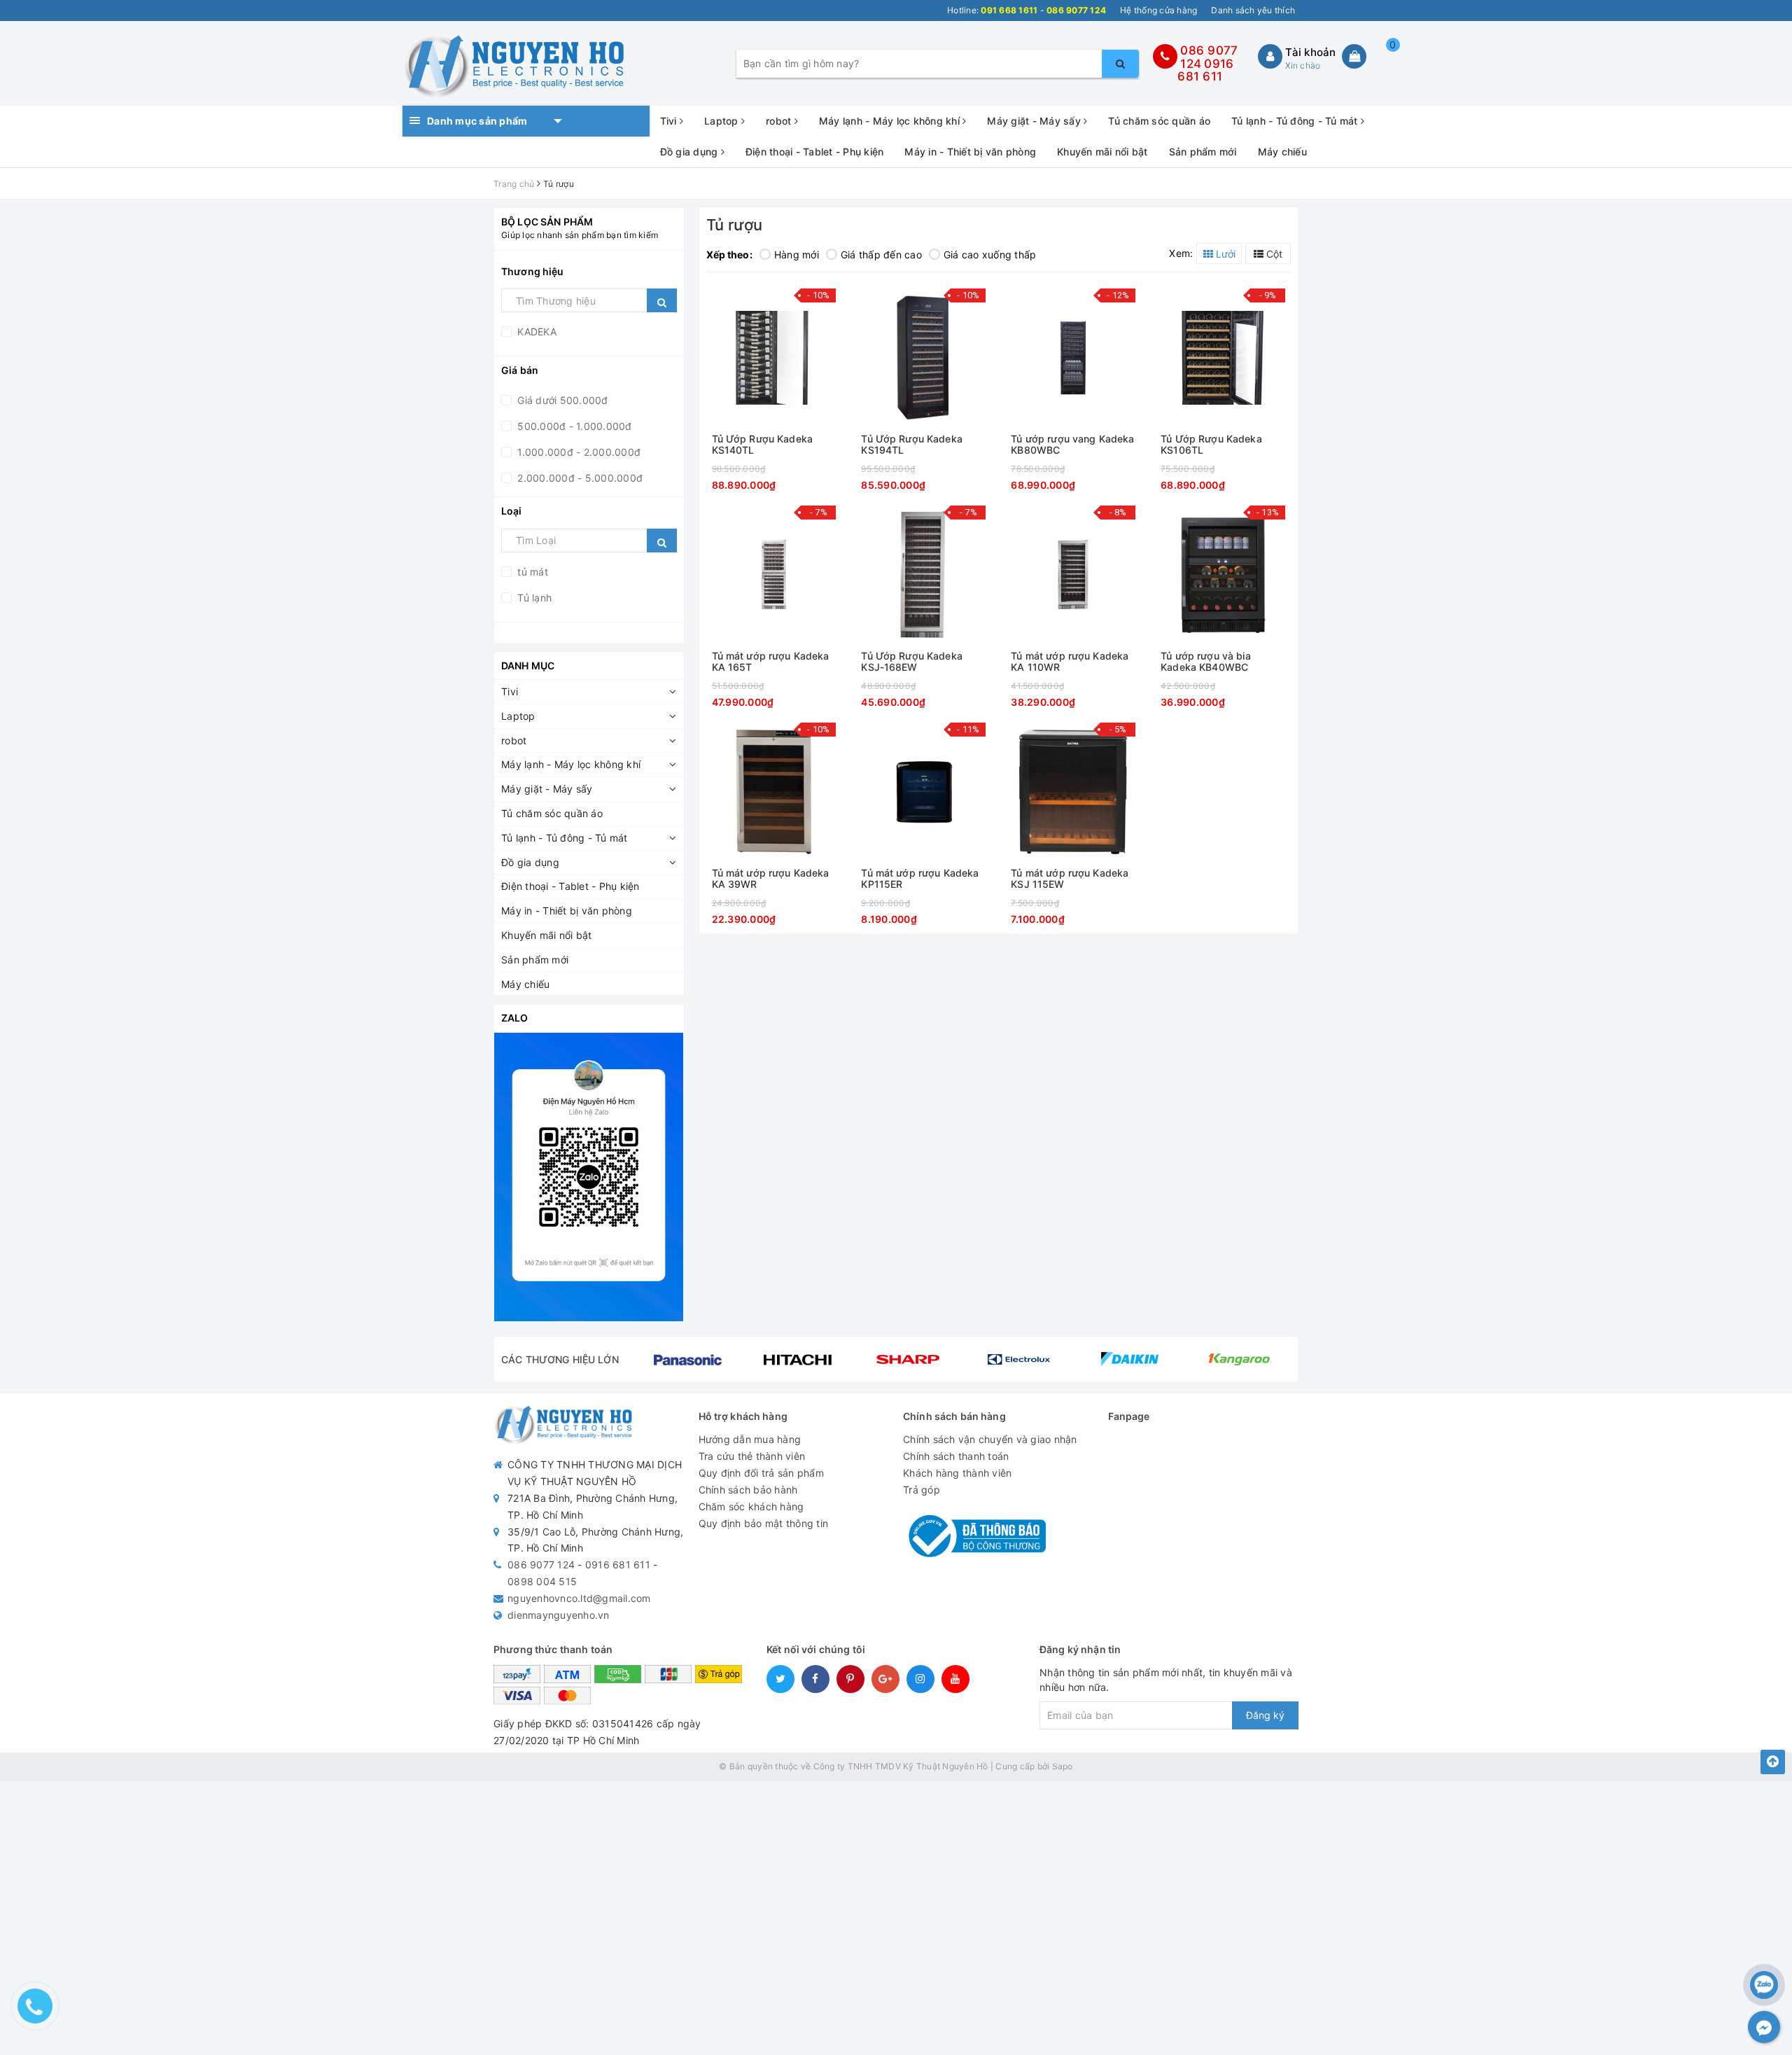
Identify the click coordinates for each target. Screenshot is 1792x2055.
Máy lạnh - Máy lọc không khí (891, 121)
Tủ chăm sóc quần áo (1159, 121)
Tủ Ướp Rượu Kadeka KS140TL (763, 444)
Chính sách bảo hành (748, 1490)
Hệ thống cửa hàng (1158, 10)
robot (780, 121)
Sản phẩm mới (1203, 152)
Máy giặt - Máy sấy (1035, 121)
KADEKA (535, 332)
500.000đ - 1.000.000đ (573, 426)
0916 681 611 (1205, 70)
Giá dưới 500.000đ (561, 400)
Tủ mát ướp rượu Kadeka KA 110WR (1070, 661)
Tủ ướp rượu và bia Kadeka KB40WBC (1206, 661)
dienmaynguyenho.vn (559, 1615)
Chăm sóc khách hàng (751, 1506)
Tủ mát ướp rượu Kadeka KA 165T (771, 661)
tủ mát (531, 572)
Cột (1273, 254)
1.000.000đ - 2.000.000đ (577, 452)
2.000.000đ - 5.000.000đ (579, 478)
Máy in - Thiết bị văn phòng (970, 152)
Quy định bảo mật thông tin (764, 1523)
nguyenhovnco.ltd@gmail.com (579, 1598)
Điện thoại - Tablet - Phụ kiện (815, 152)
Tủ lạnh (533, 598)
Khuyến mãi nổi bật (1102, 152)
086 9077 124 (541, 1565)
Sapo (1063, 1766)
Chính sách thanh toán (956, 1456)
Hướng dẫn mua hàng (750, 1439)
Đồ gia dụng (691, 152)
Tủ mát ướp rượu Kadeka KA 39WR (771, 878)
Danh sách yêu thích (1253, 10)
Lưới (1224, 254)
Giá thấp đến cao (881, 255)
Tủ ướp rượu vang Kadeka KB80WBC (1072, 444)
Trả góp (922, 1490)
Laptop (723, 121)
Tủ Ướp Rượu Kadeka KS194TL (912, 444)
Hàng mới (797, 255)
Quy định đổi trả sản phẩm (761, 1473)
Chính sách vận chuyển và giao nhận (990, 1439)
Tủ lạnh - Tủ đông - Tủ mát (1296, 121)
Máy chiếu (1282, 152)
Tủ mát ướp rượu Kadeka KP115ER (920, 878)
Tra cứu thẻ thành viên (752, 1456)
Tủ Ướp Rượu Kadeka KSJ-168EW (912, 661)
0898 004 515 (542, 1581)
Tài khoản (1310, 52)
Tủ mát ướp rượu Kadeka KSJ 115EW (1070, 878)
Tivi (670, 121)
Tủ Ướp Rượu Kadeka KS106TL (1211, 444)
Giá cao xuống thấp (990, 255)
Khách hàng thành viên (957, 1473)
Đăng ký (1265, 1715)
